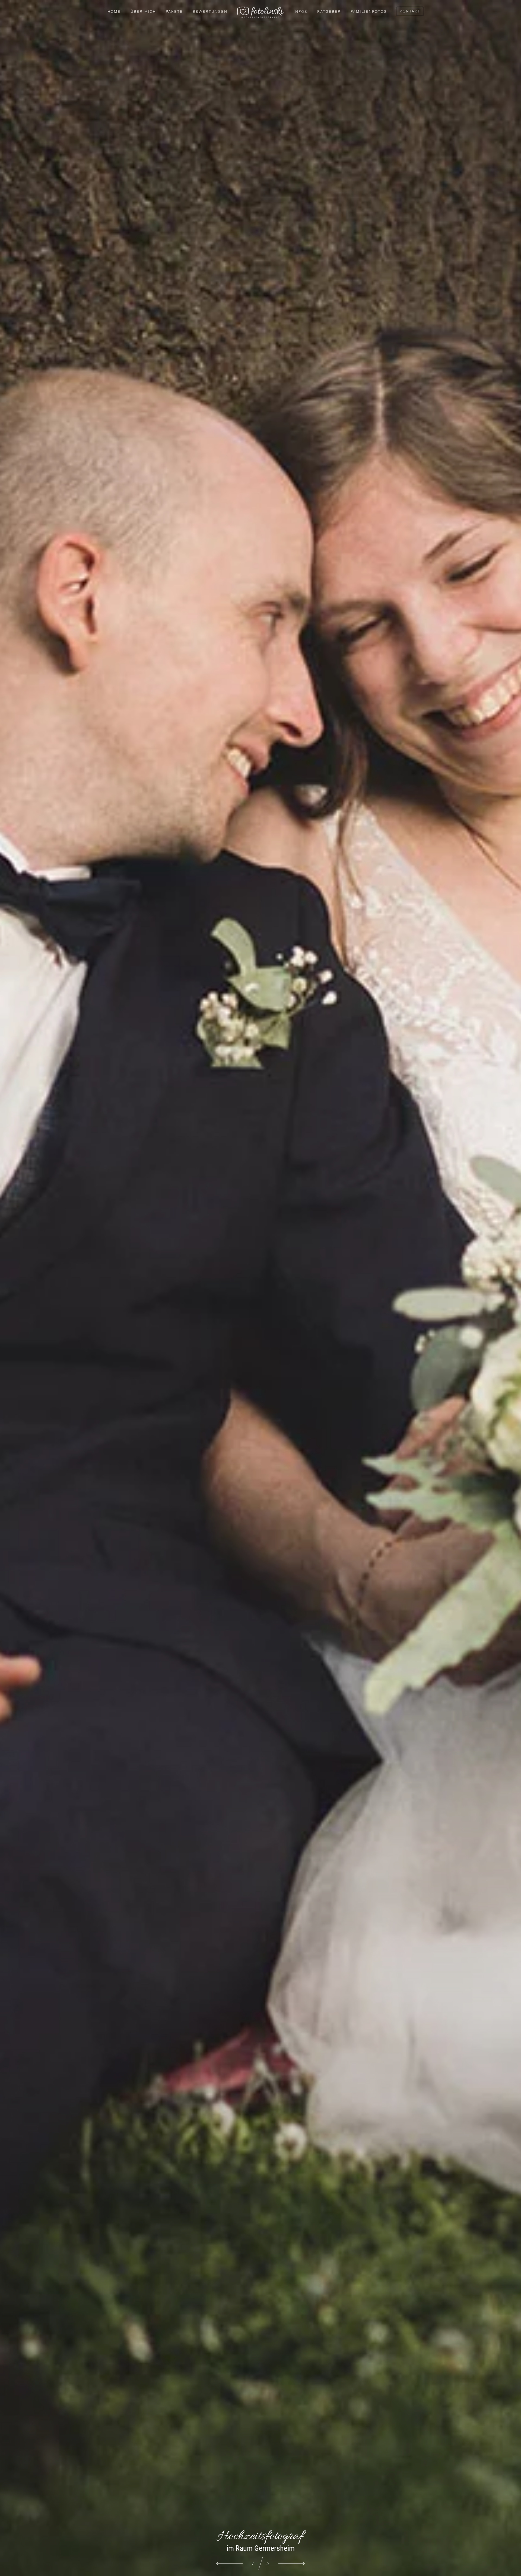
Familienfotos (369, 11)
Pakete (174, 11)
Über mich (143, 11)
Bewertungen (210, 11)
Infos (301, 11)
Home (114, 11)
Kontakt (410, 11)
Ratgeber (329, 11)
